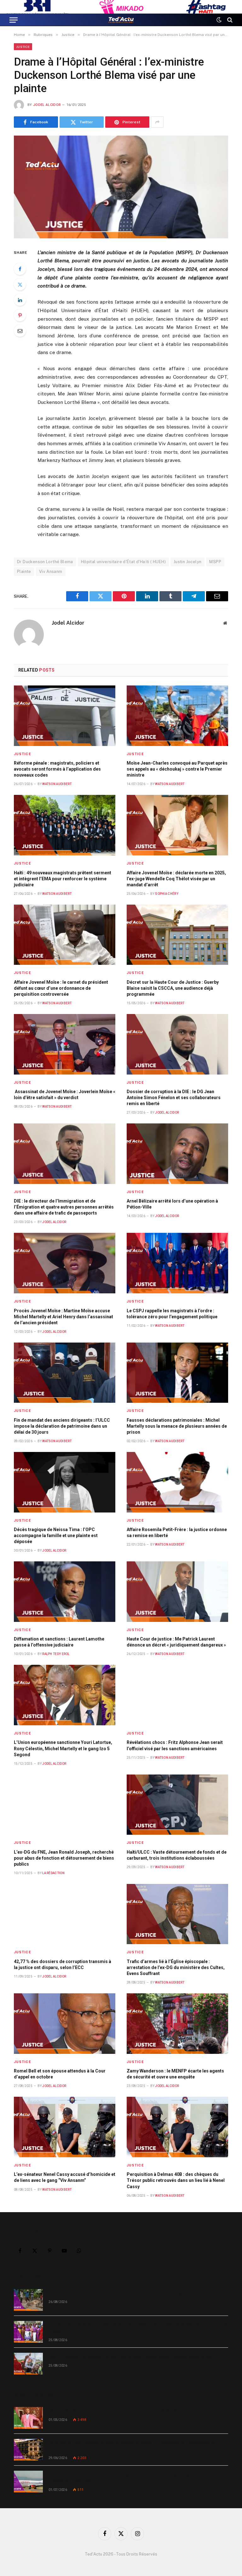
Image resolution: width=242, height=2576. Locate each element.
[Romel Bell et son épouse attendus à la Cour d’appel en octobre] (65, 2024)
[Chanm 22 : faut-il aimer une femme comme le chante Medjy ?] (28, 2418)
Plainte (24, 571)
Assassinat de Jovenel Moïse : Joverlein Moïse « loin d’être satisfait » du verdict (65, 1095)
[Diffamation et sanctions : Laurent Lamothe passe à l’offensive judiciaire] (65, 1592)
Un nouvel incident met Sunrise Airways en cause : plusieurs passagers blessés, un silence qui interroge (135, 2478)
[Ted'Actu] (121, 20)
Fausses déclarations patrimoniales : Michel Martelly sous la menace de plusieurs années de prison (177, 1426)
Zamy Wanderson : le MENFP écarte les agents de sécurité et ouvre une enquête (175, 2074)
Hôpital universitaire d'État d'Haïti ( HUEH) (123, 562)
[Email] (20, 331)
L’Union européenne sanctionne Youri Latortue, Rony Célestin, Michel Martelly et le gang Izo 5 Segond (63, 1748)
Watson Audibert (57, 784)
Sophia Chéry (167, 894)
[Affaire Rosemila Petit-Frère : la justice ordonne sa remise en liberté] (177, 1482)
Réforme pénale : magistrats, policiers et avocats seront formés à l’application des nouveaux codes (57, 769)
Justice (23, 47)
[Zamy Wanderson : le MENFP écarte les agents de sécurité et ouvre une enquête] (177, 2024)
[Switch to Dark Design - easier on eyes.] (219, 20)
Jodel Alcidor (47, 105)
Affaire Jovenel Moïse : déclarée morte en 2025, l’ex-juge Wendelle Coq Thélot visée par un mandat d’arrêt (176, 879)
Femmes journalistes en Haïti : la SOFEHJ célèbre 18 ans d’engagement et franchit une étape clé (138, 2328)
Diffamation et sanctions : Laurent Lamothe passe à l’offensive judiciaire (59, 1642)
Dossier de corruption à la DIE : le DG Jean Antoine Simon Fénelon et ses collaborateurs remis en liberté (174, 1098)
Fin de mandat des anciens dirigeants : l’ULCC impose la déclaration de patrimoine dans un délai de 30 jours (62, 1426)
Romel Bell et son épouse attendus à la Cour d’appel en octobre (60, 2074)
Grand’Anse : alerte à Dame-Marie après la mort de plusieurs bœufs (118, 2293)
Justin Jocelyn (187, 562)
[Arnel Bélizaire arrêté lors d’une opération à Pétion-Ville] (177, 1154)
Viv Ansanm (51, 571)
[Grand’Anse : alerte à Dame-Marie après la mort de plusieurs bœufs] (28, 2300)
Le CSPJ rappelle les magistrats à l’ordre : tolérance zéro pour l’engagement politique (172, 1314)
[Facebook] (20, 269)
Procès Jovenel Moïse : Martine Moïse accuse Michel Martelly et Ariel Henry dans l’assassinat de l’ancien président (63, 1317)
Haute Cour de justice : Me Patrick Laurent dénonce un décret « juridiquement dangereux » (176, 1642)
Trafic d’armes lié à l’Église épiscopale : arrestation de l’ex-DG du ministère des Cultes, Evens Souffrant (176, 1967)
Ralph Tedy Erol (56, 1654)
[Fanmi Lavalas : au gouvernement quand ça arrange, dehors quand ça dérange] (28, 2364)
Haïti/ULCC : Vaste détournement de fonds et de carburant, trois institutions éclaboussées (177, 1855)
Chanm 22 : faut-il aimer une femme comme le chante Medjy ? (112, 2411)
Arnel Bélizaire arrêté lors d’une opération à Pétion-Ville (172, 1204)
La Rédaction (53, 1873)
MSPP (215, 562)
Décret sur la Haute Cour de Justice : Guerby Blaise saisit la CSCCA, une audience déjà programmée (173, 988)
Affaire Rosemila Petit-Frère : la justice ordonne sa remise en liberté (177, 1533)
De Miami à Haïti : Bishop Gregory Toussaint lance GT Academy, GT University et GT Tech (135, 2446)
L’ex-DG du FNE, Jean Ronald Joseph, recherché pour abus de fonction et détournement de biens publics (64, 1858)
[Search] (229, 20)
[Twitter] (20, 284)
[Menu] (14, 20)
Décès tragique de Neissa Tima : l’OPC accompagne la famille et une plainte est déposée (56, 1536)
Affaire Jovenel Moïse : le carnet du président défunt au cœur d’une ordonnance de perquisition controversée (61, 988)
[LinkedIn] (20, 300)
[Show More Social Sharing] (157, 122)
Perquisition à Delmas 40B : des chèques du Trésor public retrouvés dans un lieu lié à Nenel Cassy (176, 2180)
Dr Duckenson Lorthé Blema (45, 562)
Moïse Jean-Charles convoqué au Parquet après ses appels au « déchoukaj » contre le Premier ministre (177, 769)
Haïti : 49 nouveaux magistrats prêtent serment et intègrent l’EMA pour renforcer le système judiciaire (63, 879)
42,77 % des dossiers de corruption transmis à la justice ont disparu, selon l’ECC (63, 1964)
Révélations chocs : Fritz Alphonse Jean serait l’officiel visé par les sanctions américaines (175, 1745)
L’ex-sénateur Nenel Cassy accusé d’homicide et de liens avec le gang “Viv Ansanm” (65, 2177)
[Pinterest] (20, 315)
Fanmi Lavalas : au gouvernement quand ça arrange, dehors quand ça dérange (130, 2357)
